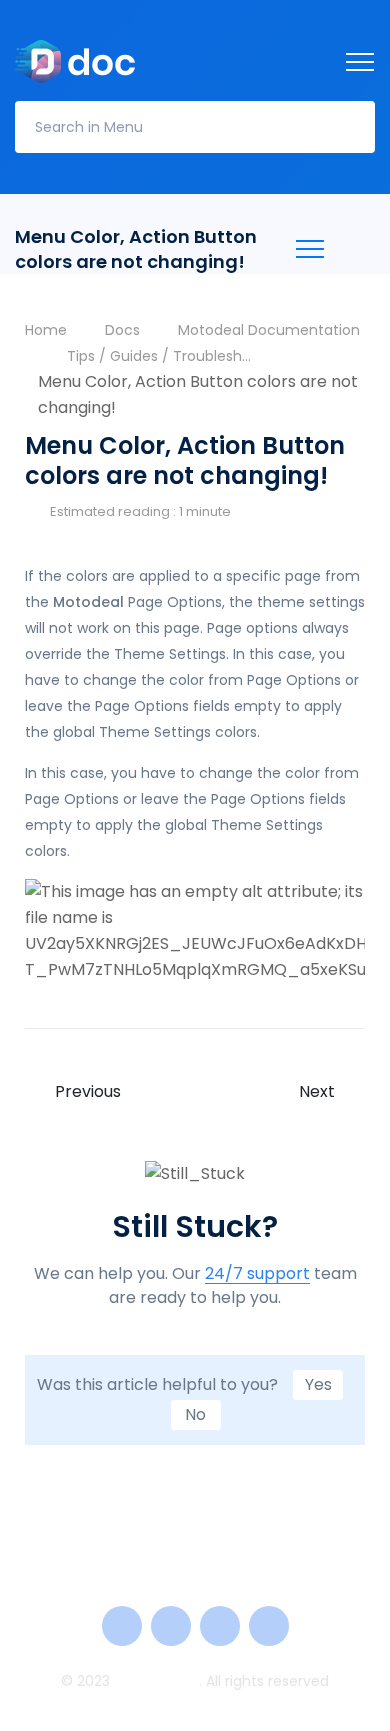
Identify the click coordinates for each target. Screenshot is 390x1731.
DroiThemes (156, 1681)
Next (317, 1092)
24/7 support (257, 1274)
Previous (88, 1092)
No (195, 1414)
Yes (318, 1384)
